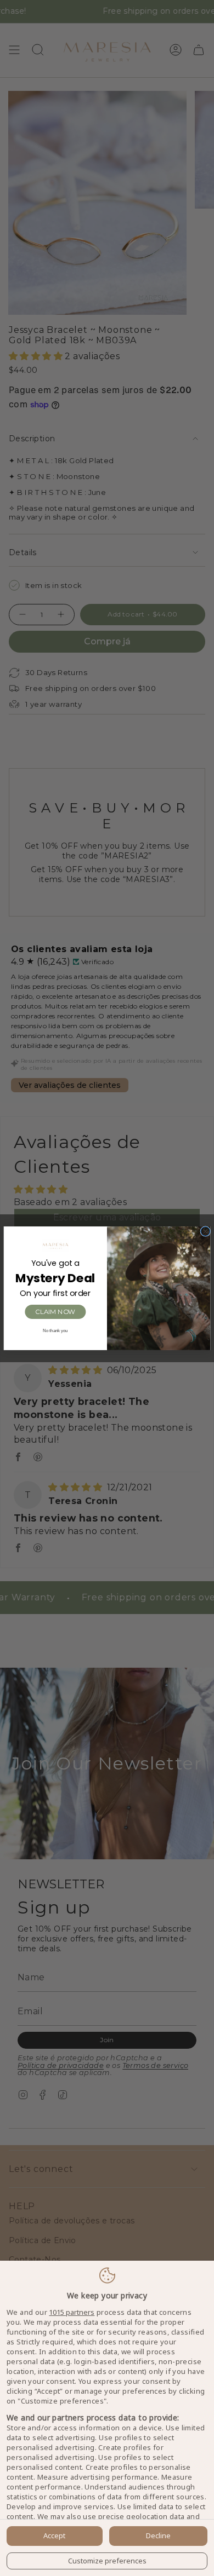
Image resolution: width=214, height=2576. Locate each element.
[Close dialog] (205, 1231)
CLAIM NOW (55, 1311)
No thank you (55, 1330)
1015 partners (72, 2312)
